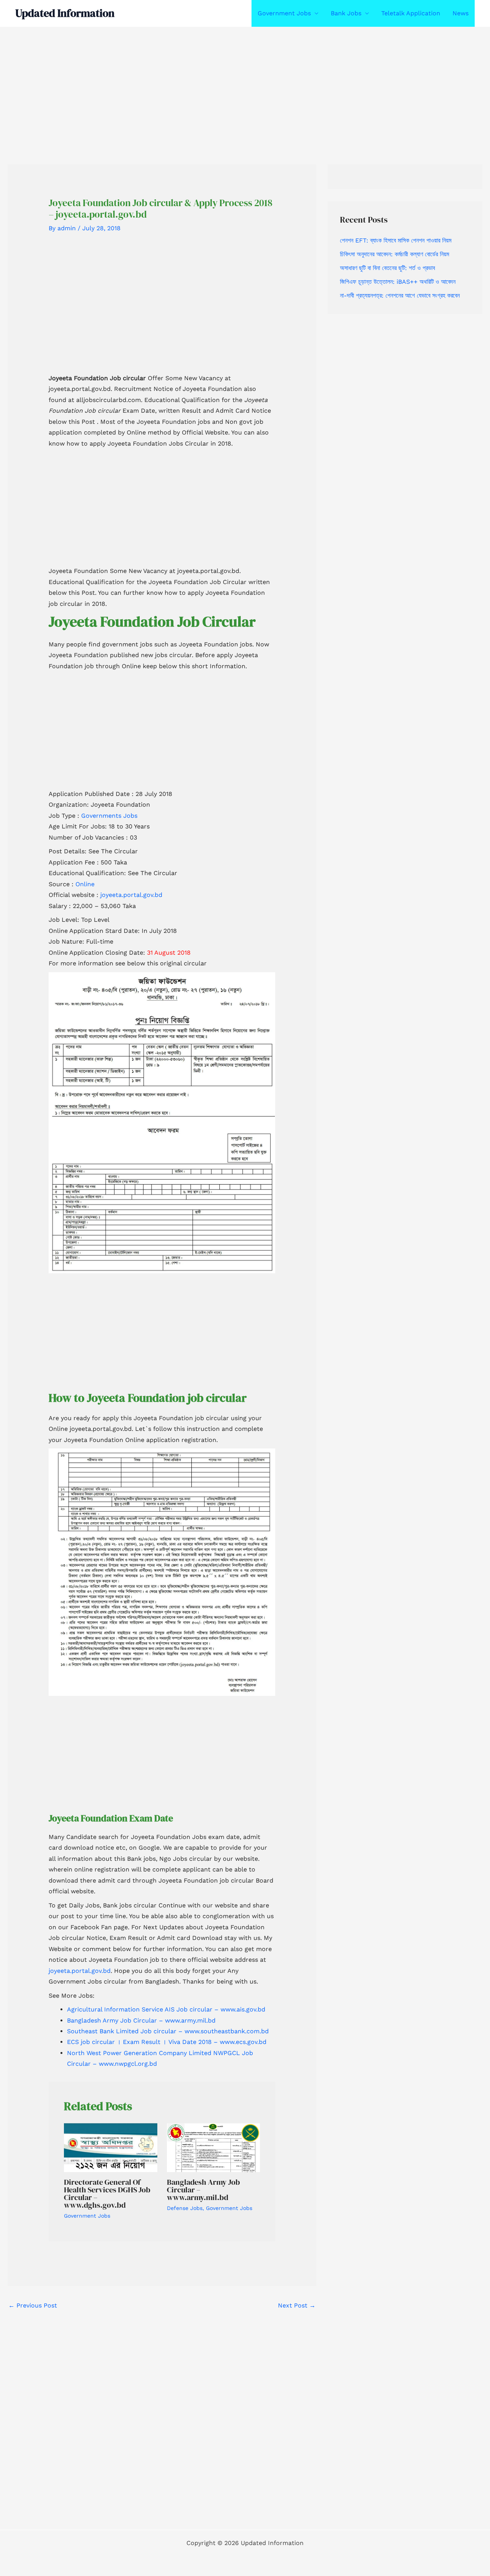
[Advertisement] (230, 83)
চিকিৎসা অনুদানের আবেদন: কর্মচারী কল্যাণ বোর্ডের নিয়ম (394, 254)
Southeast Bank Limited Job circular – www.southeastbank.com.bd (168, 2031)
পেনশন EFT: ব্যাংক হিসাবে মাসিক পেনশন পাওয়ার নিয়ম (396, 240)
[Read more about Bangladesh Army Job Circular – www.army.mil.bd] (214, 2147)
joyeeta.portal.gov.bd (130, 895)
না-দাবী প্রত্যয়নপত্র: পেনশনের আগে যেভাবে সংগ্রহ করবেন (400, 295)
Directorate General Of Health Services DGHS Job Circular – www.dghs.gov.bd (107, 2194)
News (461, 13)
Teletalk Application (411, 13)
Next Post (297, 2305)
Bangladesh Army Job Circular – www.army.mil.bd (141, 2020)
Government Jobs (284, 13)
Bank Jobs (346, 13)
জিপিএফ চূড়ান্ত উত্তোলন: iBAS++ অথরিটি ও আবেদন (398, 282)
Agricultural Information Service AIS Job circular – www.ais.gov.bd (166, 2009)
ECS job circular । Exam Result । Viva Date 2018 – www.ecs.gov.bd (167, 2042)
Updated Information (65, 13)
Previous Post (33, 2305)
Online (85, 884)
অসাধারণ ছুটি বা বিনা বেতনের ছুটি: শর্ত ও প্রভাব (387, 268)
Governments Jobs (109, 816)
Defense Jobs (185, 2208)
